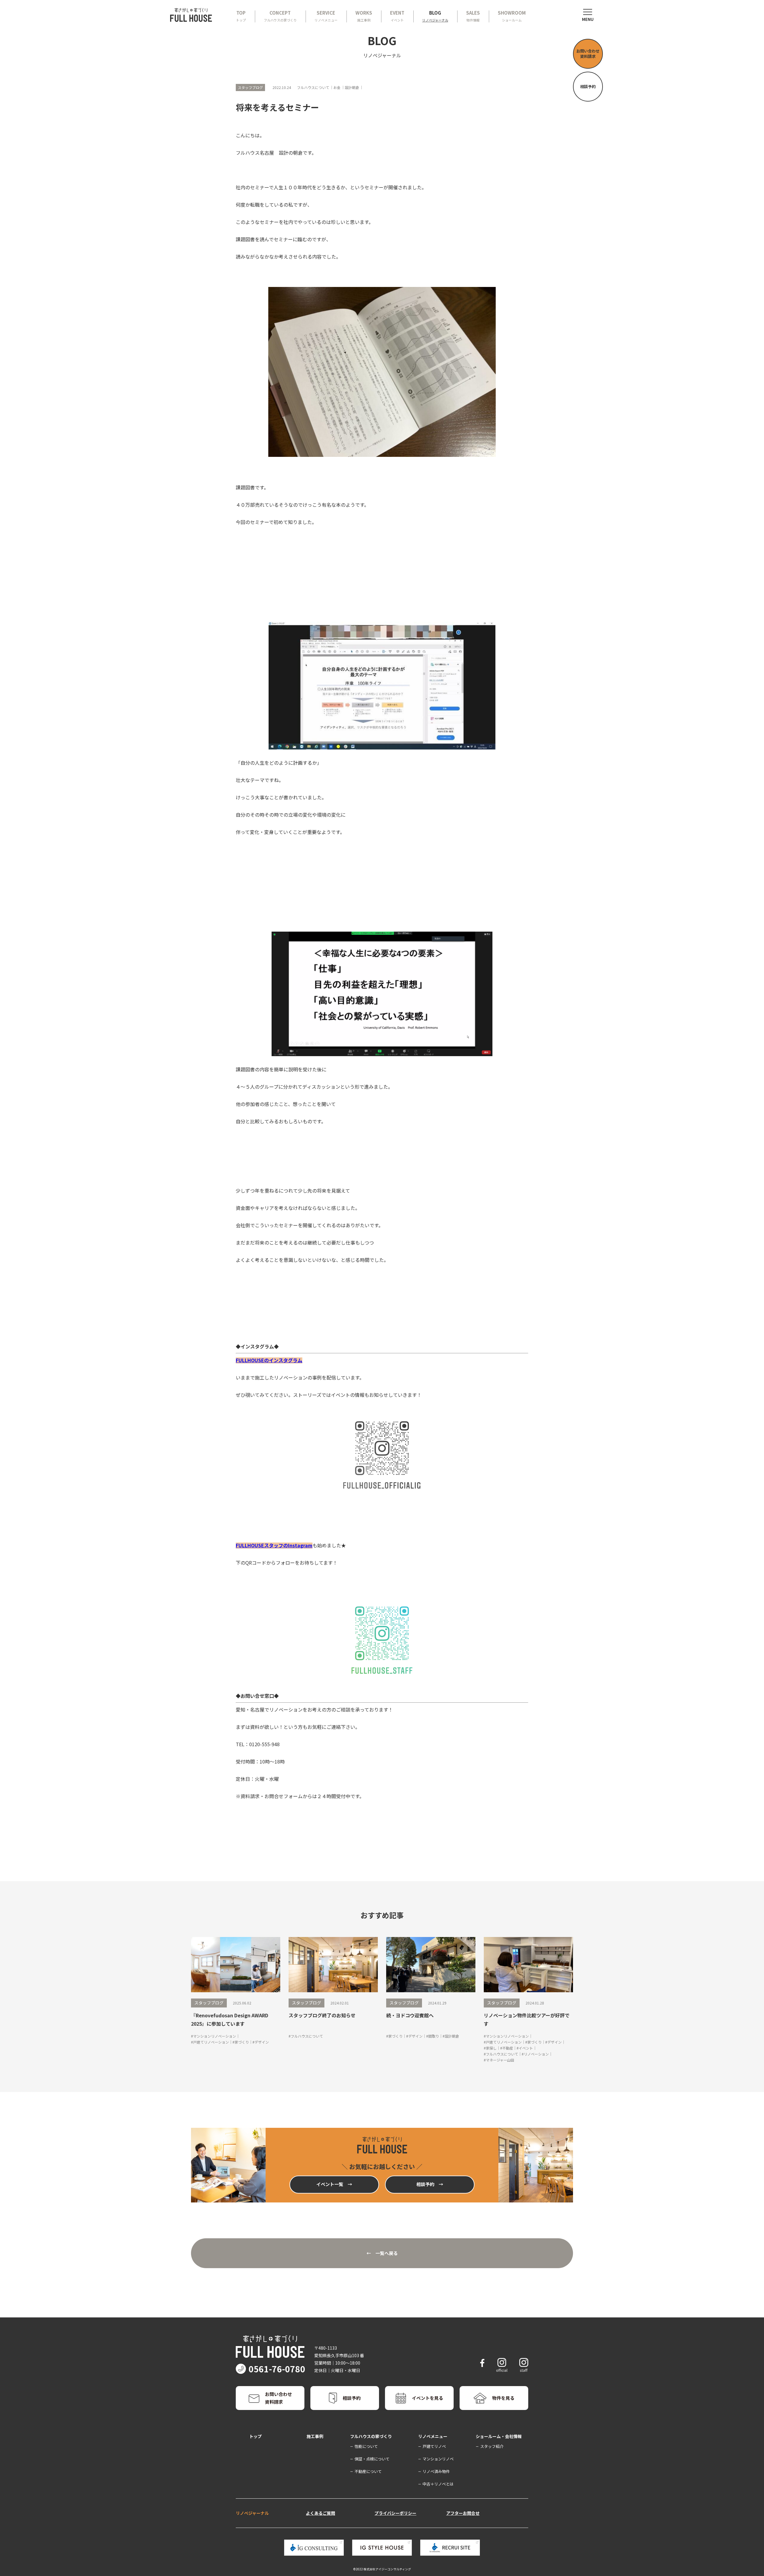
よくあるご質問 (321, 2513)
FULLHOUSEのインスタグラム (269, 1360)
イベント (526, 2048)
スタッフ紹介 (492, 2446)
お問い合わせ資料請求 (588, 54)
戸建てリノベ (434, 2446)
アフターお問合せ (463, 2513)
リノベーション (536, 2054)
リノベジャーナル (252, 2513)
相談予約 (588, 86)
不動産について (368, 2471)
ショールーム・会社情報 (499, 2436)
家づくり (242, 2042)
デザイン (262, 2042)
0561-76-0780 (277, 2369)
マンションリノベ (438, 2459)
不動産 (508, 2048)
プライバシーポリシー (395, 2513)
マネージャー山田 (500, 2060)
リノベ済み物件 (436, 2471)
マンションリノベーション (215, 2036)
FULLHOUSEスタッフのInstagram (274, 1545)
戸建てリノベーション (211, 2042)
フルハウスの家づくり (371, 2436)
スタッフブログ (209, 2003)
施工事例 (315, 2436)
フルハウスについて (307, 2036)
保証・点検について (372, 2459)
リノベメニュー (433, 2436)
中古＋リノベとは (438, 2484)
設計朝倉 (452, 2036)
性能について (366, 2446)
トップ (255, 2436)
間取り (434, 2036)
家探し (491, 2048)
